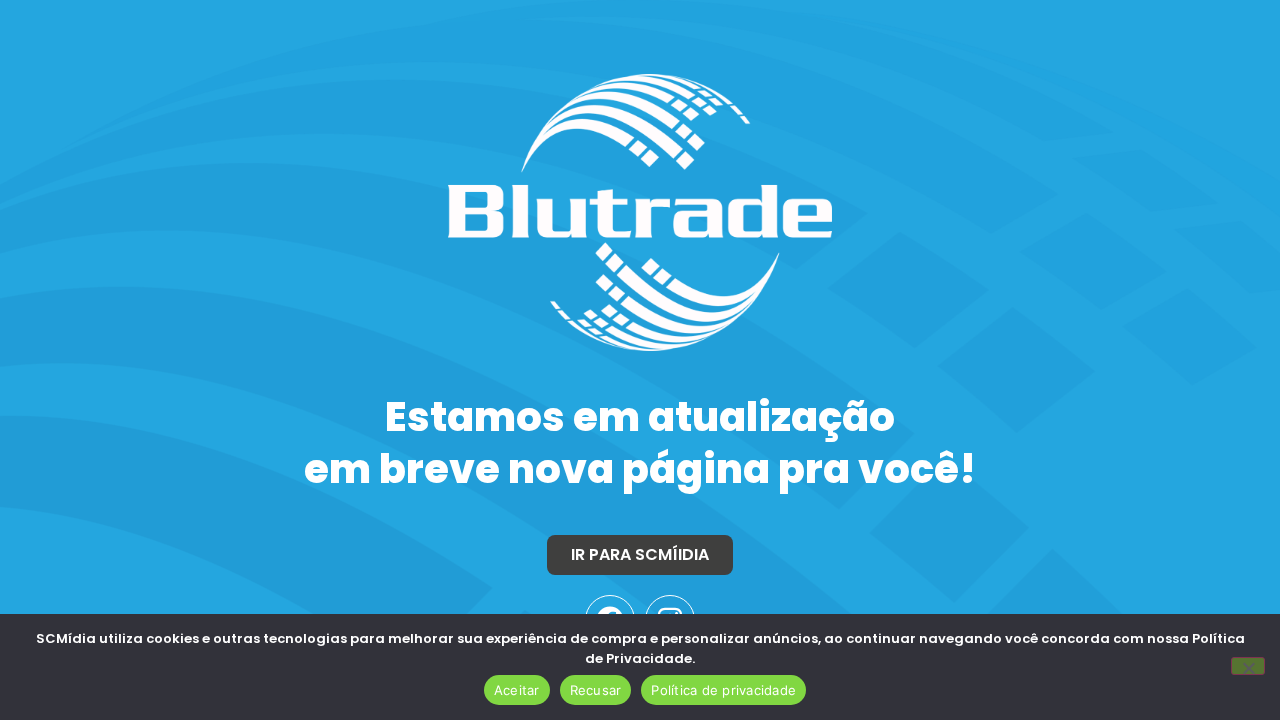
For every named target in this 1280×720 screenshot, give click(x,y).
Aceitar (517, 690)
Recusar (596, 690)
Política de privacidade (723, 690)
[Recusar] (1248, 666)
